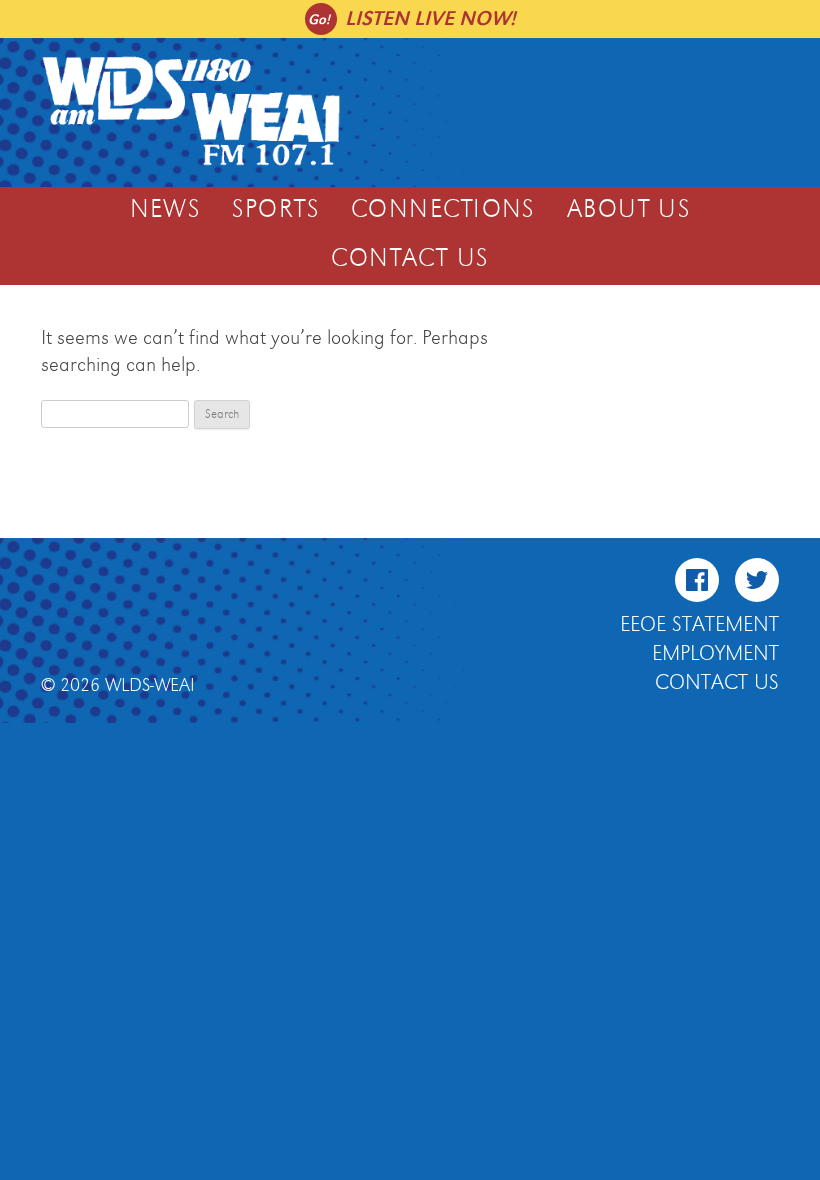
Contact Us (409, 259)
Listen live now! (430, 18)
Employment (715, 654)
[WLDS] (191, 163)
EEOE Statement (699, 625)
